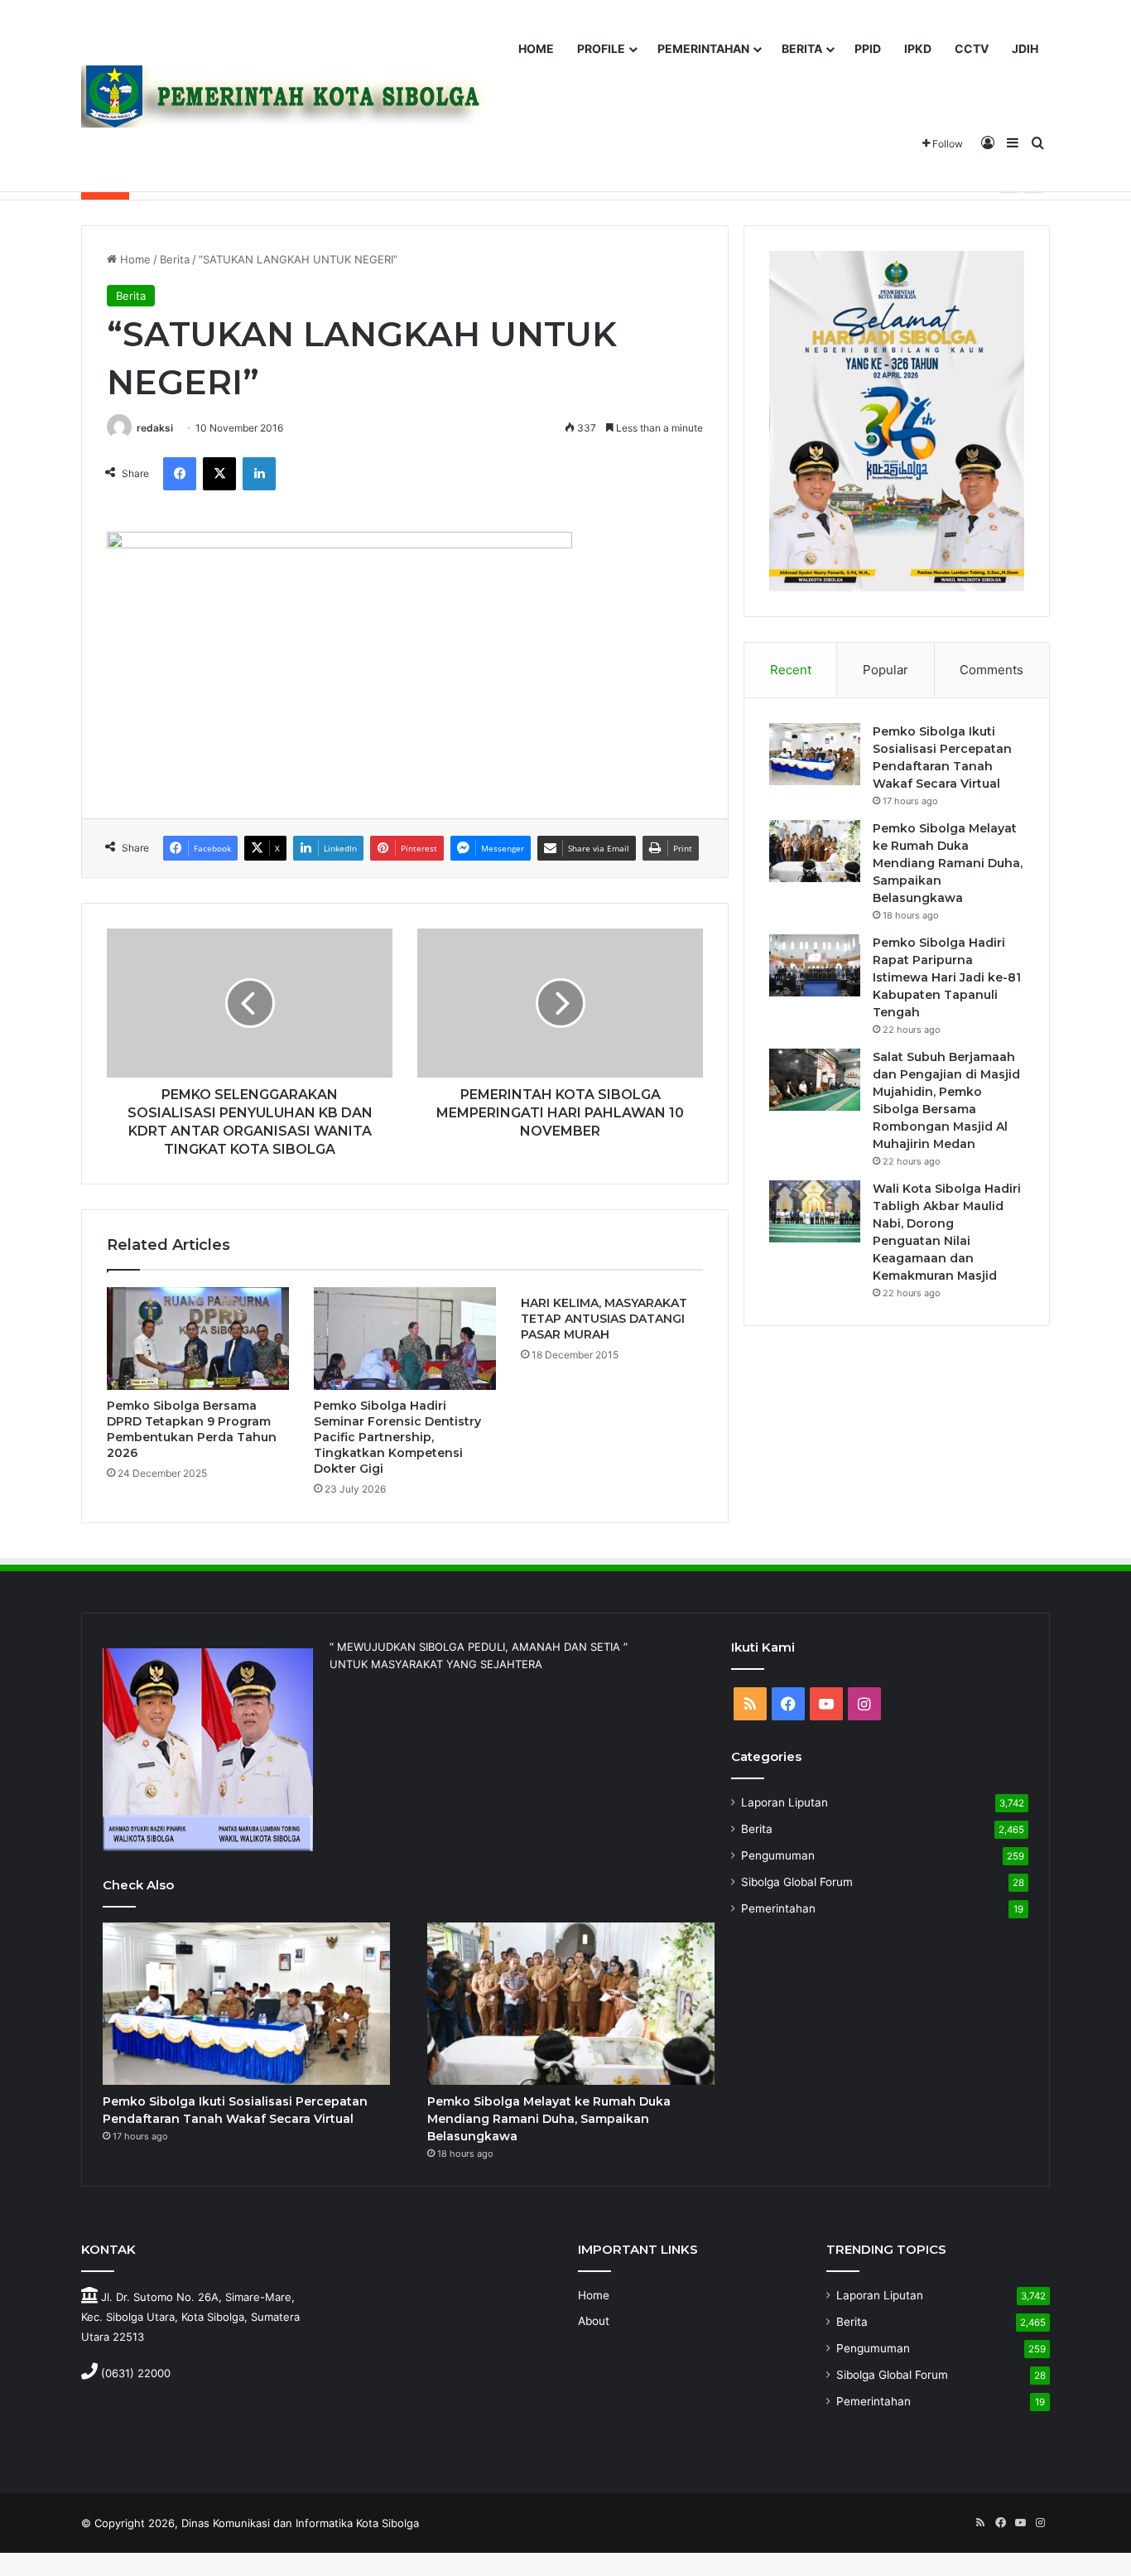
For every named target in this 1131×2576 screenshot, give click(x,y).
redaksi (155, 428)
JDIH (1025, 48)
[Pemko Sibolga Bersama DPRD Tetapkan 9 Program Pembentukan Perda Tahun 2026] (198, 1339)
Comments (991, 670)
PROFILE (601, 48)
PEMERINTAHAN (703, 48)
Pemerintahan (778, 1908)
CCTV (972, 48)
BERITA (802, 48)
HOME (536, 48)
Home (134, 259)
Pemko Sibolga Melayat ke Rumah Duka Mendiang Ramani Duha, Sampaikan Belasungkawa (948, 863)
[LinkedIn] (259, 474)
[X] (219, 474)
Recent (791, 670)
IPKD (918, 48)
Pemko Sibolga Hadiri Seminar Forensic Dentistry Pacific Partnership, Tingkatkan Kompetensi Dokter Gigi (397, 1437)
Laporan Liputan (784, 1802)
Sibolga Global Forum (797, 1882)
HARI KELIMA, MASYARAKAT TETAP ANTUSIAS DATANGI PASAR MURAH (604, 1319)
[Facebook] (180, 474)
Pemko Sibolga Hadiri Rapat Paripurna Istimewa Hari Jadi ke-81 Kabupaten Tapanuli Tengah (947, 977)
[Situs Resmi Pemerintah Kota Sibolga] (291, 96)
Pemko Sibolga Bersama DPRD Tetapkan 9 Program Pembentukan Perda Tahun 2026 (192, 1429)
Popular (886, 670)
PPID (868, 48)
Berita (175, 259)
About (594, 2321)
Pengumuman (778, 1855)
